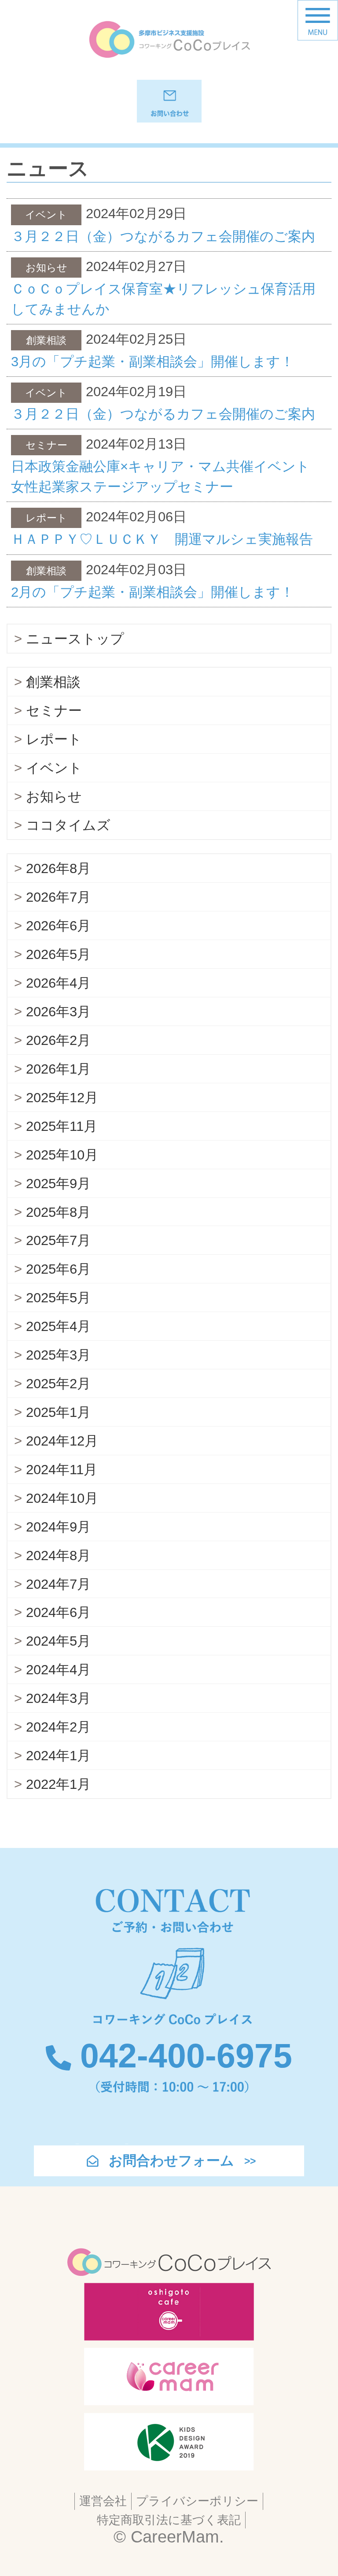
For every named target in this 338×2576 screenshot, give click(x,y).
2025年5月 (58, 1298)
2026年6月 (58, 926)
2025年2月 (58, 1384)
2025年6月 (58, 1269)
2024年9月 (58, 1527)
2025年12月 (62, 1098)
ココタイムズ (68, 825)
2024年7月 (58, 1584)
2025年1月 (58, 1412)
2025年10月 (62, 1155)
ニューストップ (75, 639)
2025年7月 (58, 1240)
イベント (54, 768)
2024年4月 (58, 1670)
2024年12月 (62, 1441)
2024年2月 (58, 1727)
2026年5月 (58, 954)
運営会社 (103, 2501)
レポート (54, 739)
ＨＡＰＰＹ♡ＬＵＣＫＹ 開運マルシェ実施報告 (162, 539)
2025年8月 (58, 1212)
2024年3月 (58, 1698)
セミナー (54, 711)
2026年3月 (58, 1012)
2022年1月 (58, 1784)
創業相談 (53, 682)
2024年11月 (62, 1470)
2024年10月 (62, 1498)
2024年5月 (58, 1641)
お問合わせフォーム (171, 2161)
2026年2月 (58, 1040)
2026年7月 (58, 897)
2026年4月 (58, 983)
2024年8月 (58, 1556)
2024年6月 (58, 1612)
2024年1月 (58, 1756)
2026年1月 (58, 1069)
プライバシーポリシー (197, 2501)
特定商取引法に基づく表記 (169, 2520)
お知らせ (54, 797)
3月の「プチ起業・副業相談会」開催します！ (152, 362)
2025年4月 (58, 1326)
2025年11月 (62, 1126)
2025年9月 (58, 1184)
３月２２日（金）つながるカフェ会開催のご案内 (163, 236)
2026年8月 (58, 868)
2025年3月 (58, 1355)
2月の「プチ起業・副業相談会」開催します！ (152, 592)
